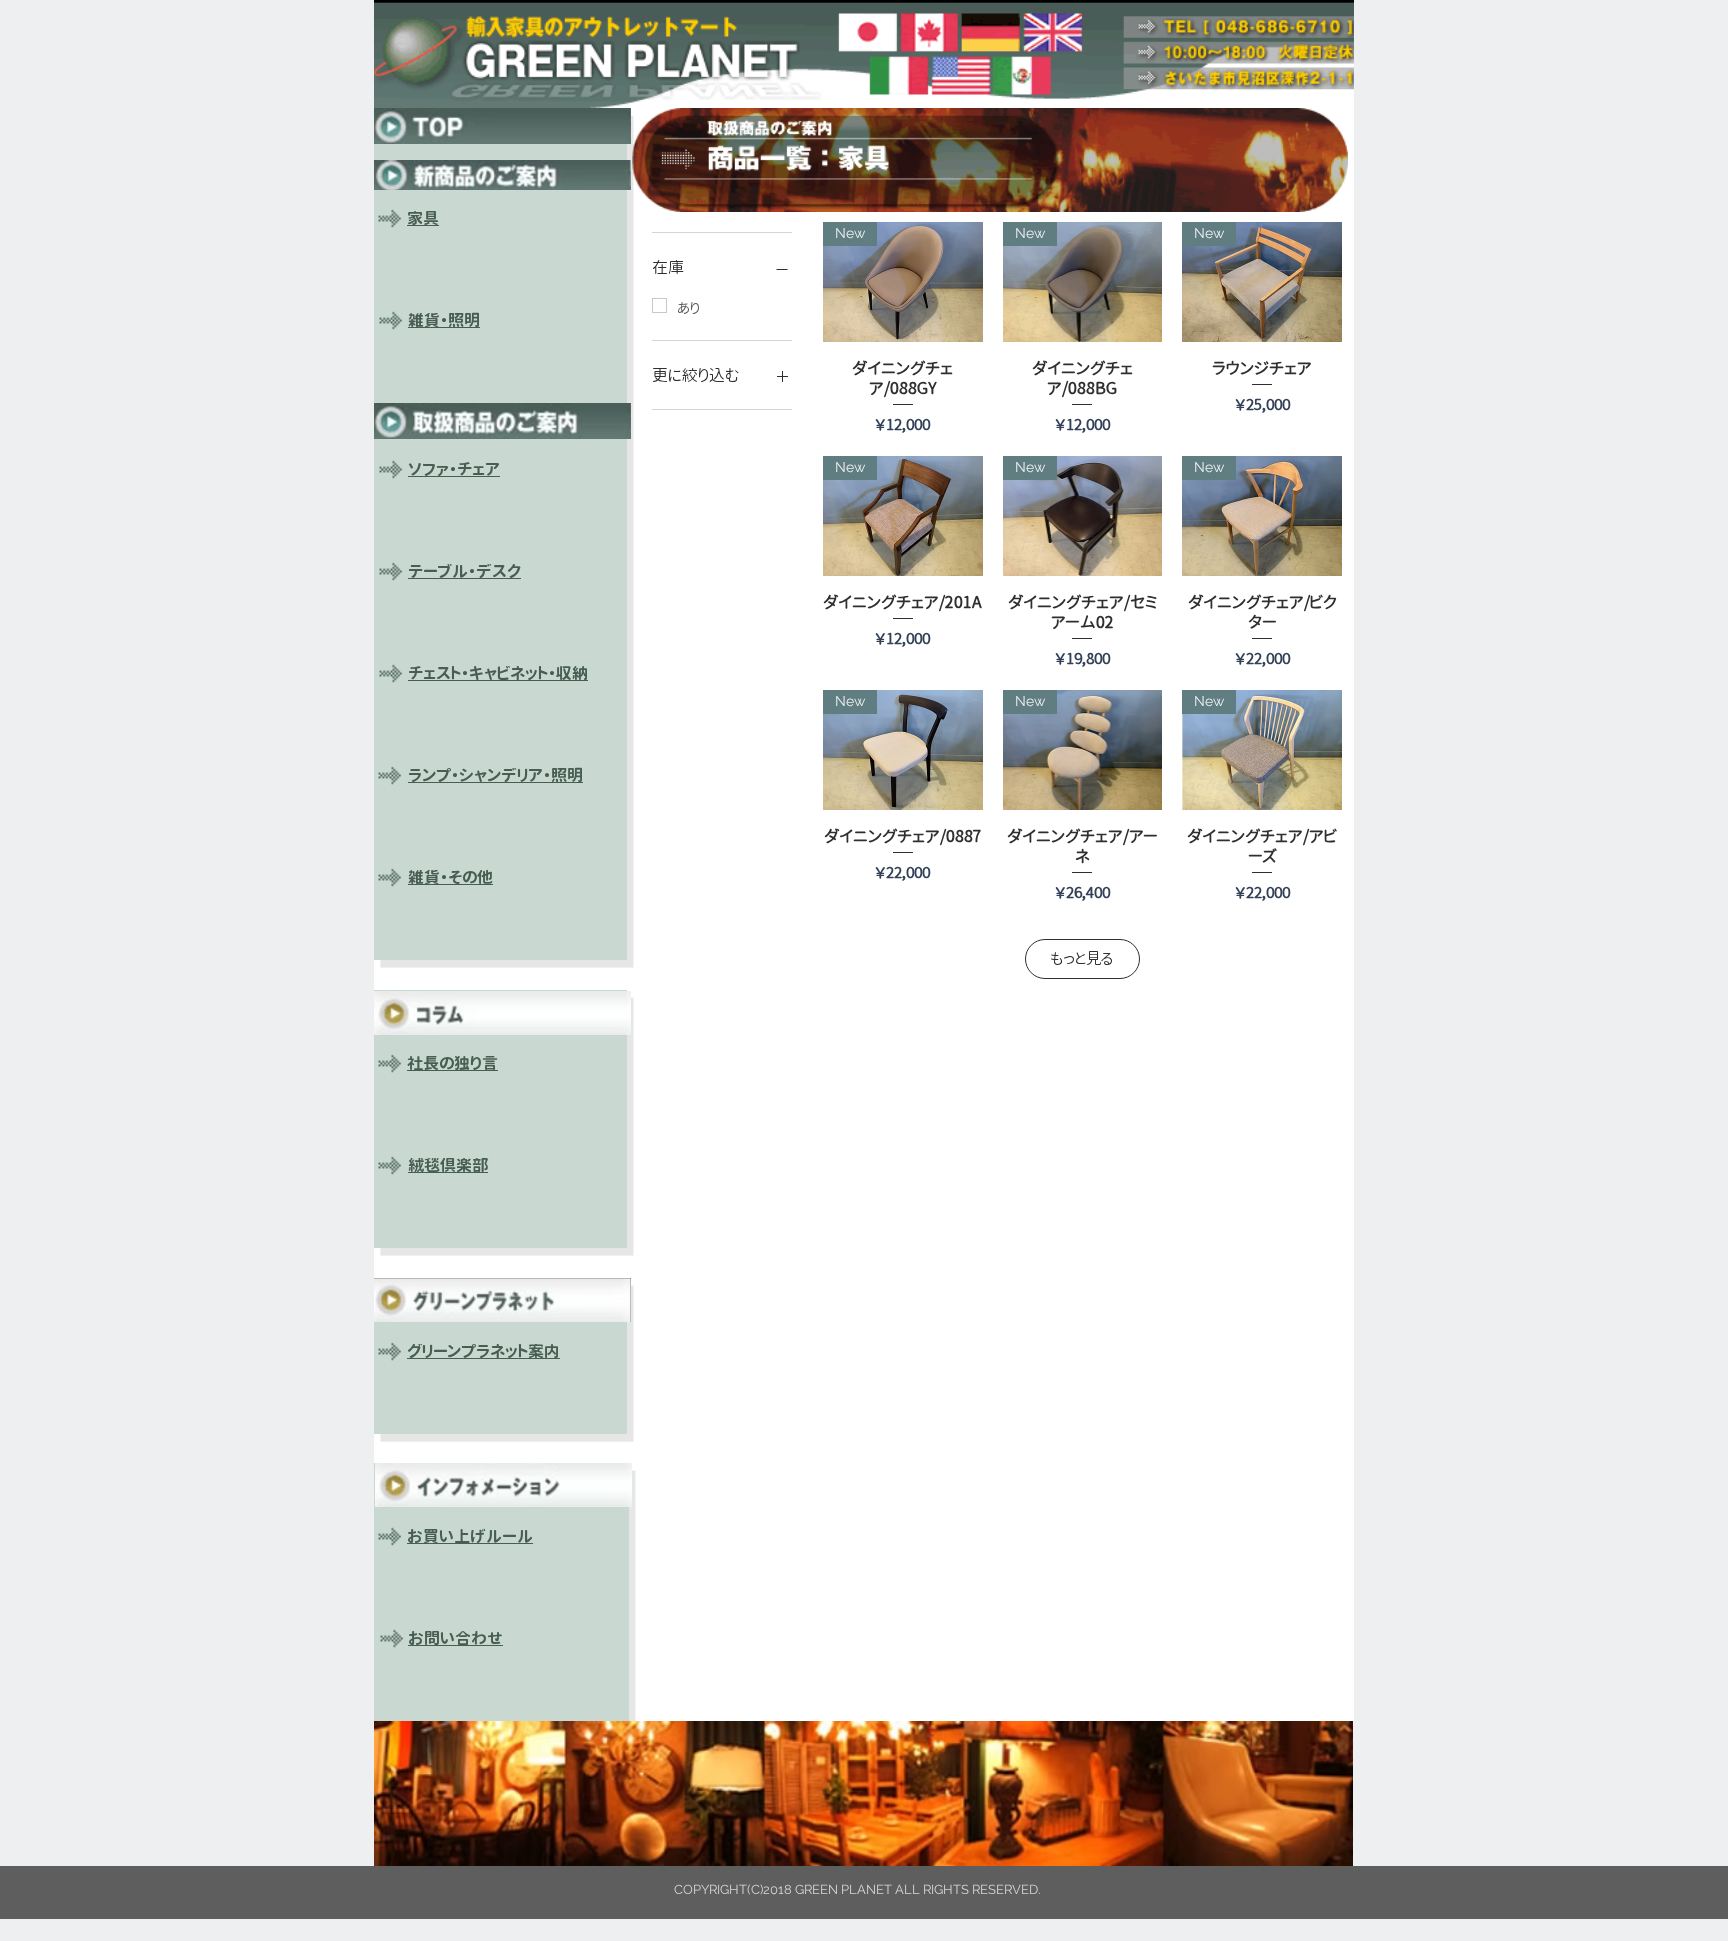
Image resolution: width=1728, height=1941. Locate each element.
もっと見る (1082, 958)
